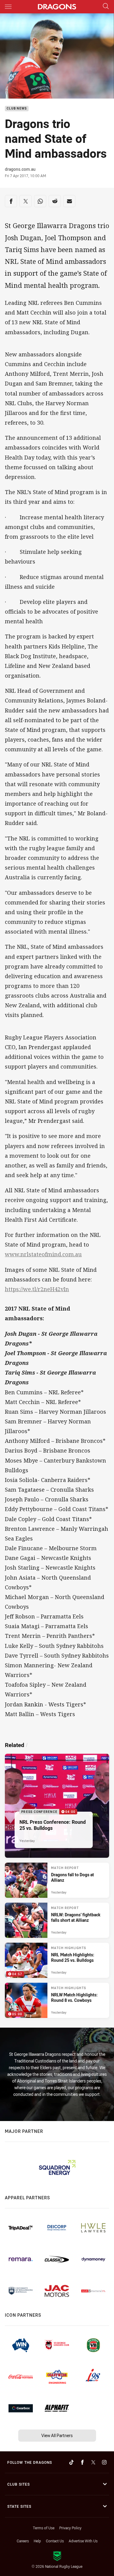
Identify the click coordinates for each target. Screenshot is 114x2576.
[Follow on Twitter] (93, 2462)
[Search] (106, 7)
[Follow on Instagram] (104, 2462)
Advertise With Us (83, 2541)
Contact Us (55, 2541)
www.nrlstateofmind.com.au (43, 1254)
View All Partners (57, 2435)
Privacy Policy (70, 2528)
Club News (17, 109)
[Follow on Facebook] (82, 2462)
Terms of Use (44, 2528)
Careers (23, 2541)
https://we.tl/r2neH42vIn (37, 1289)
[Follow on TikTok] (71, 2462)
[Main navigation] (8, 7)
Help (37, 2541)
